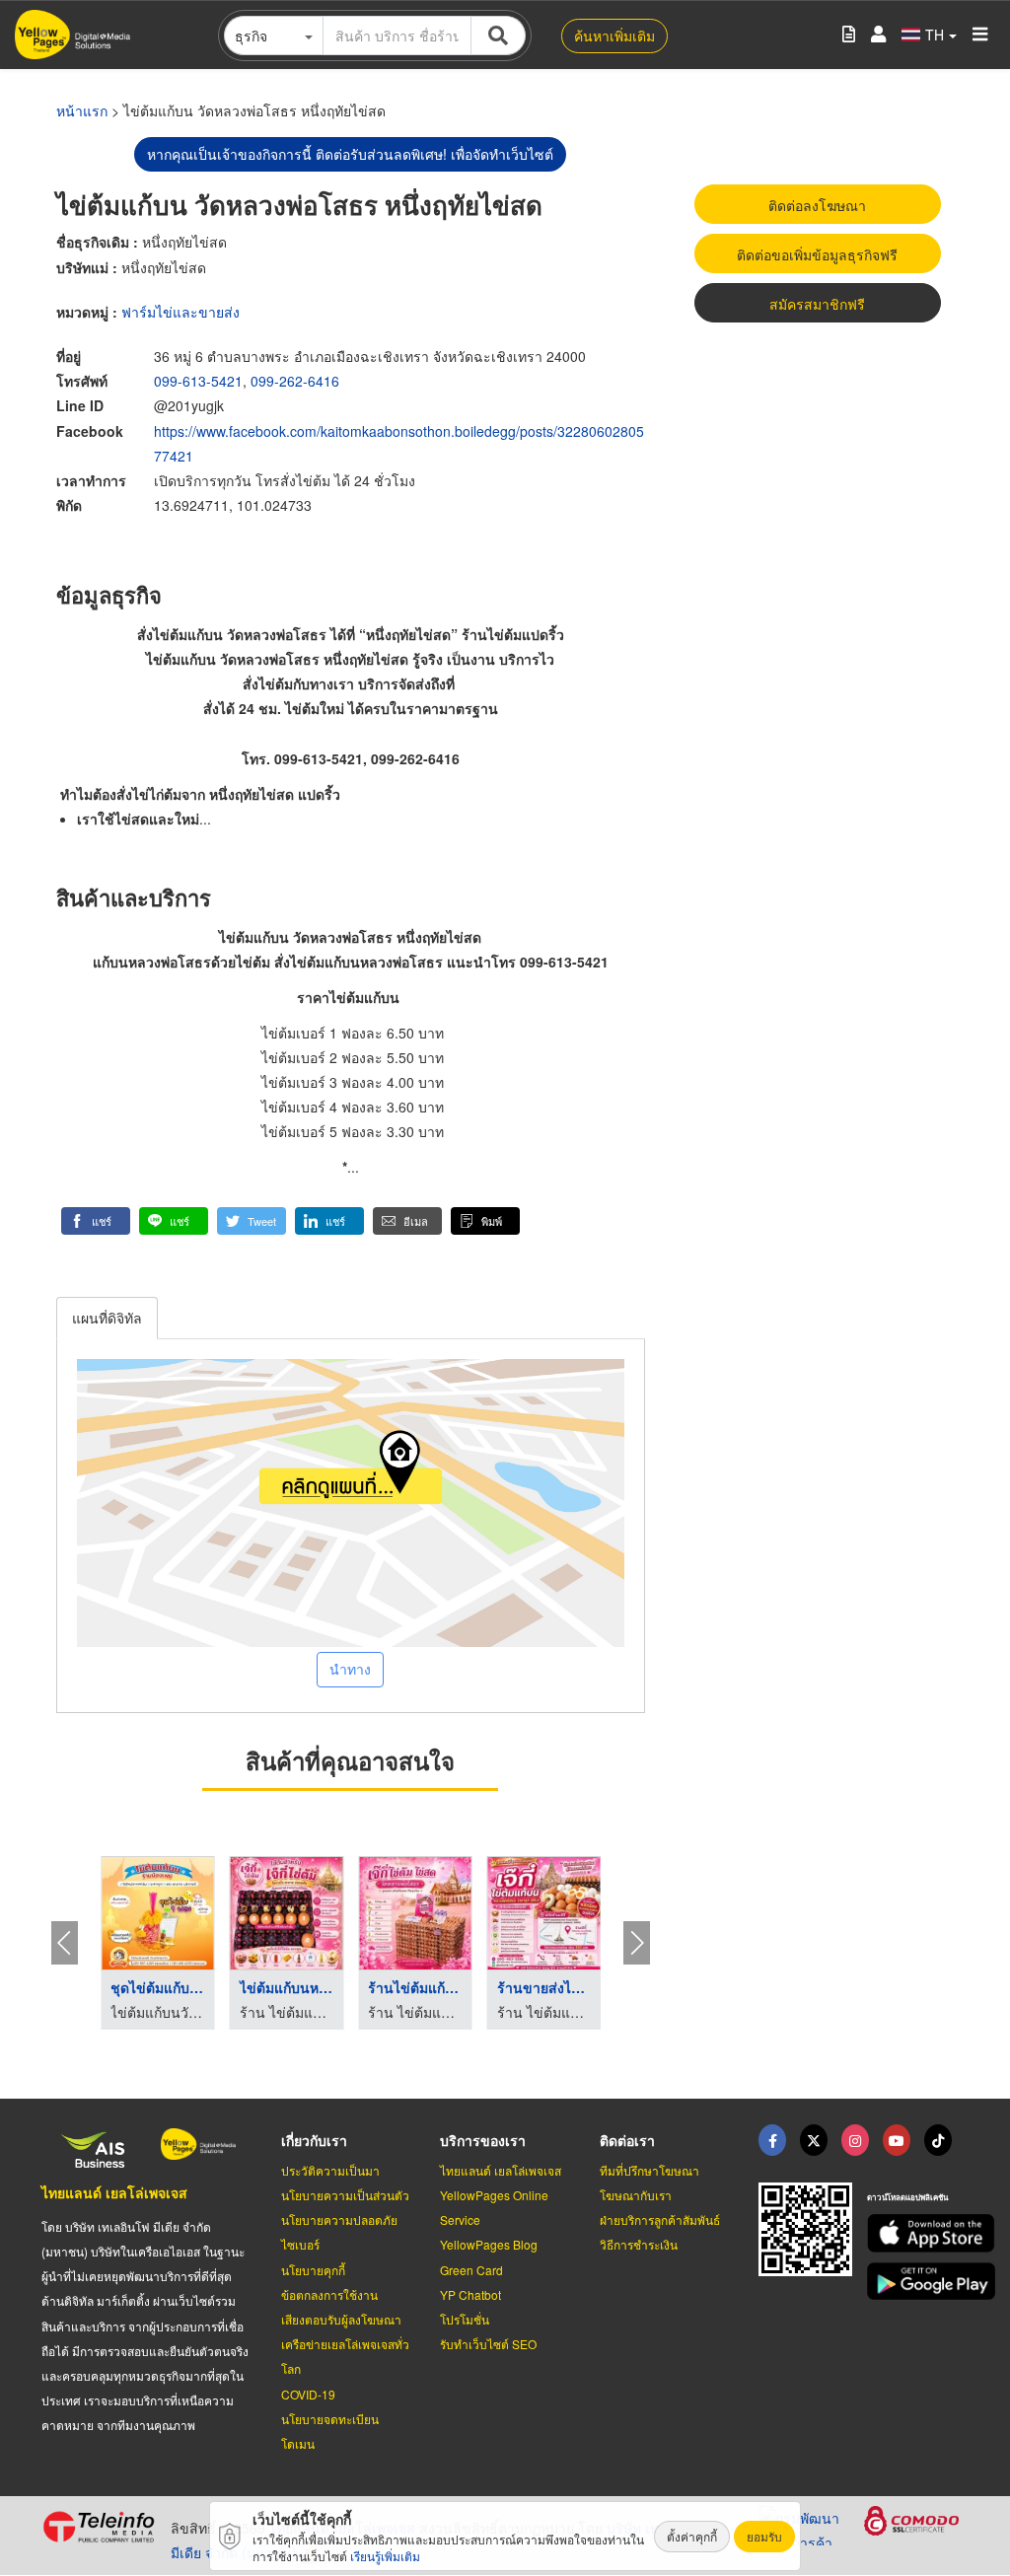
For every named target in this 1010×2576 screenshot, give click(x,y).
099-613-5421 (198, 381)
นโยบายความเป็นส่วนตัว (345, 2195)
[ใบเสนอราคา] (849, 35)
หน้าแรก (82, 110)
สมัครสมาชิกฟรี (817, 304)
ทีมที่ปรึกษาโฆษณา (649, 2170)
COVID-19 (308, 2394)
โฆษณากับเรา (636, 2195)
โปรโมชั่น (465, 2319)
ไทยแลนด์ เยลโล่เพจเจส (114, 2192)
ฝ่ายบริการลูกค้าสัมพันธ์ (660, 2219)
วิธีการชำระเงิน (639, 2244)
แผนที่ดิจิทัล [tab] (107, 1318)
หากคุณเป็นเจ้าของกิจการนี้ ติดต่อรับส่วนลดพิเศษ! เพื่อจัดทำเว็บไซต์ (350, 154)
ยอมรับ (764, 2536)
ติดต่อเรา (627, 2140)
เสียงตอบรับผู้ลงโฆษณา (341, 2319)
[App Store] (918, 2233)
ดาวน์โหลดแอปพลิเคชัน (907, 2197)
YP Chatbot (470, 2294)
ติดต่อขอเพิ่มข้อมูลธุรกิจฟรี (817, 254)
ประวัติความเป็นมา (330, 2170)
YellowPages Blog (489, 2244)
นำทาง (350, 1669)
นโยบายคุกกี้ (313, 2270)
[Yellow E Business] (772, 2140)
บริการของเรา (483, 2140)
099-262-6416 (295, 381)
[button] (96, 1221)
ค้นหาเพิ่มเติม (614, 36)
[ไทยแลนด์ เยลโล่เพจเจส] (814, 2140)
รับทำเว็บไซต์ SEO (488, 2344)
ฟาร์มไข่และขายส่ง (180, 312)
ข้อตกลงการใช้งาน (329, 2294)
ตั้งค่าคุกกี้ (692, 2536)
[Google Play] (918, 2282)
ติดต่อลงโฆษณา (817, 205)
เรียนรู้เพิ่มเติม (385, 2556)
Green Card (471, 2270)
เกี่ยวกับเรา (314, 2140)
